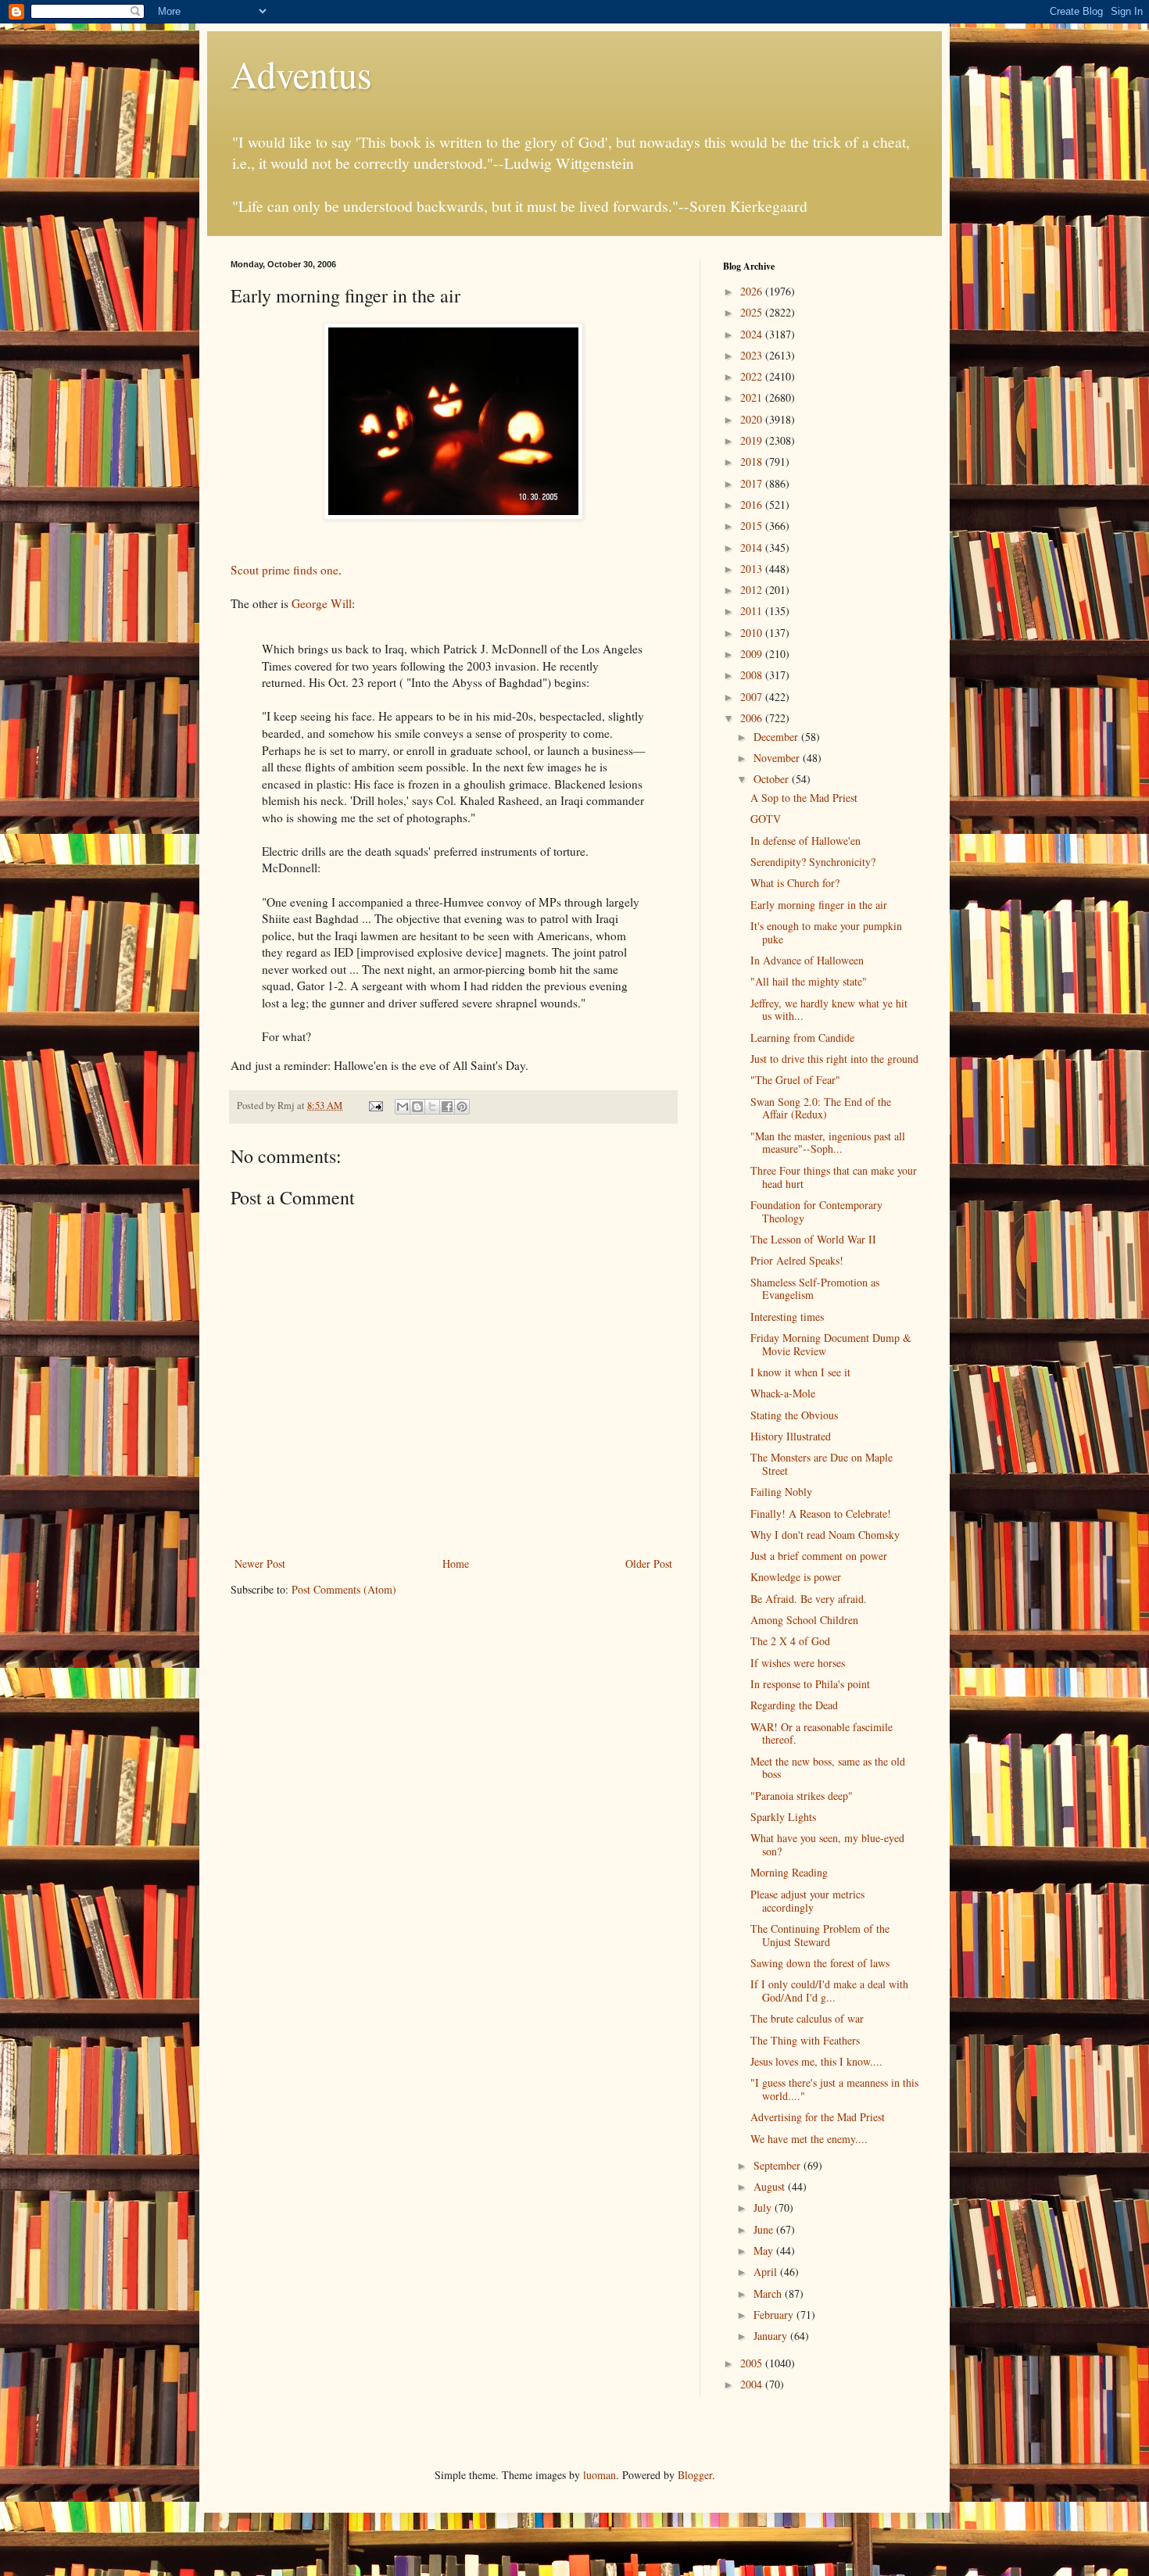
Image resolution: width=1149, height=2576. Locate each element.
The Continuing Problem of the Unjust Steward (820, 1935)
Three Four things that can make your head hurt (834, 1177)
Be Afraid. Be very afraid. (809, 1599)
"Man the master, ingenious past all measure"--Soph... (828, 1143)
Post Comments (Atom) (344, 1589)
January (772, 2336)
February (775, 2315)
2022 (753, 376)
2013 (753, 569)
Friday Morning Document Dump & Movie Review (831, 1344)
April (767, 2272)
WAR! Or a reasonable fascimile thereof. (821, 1733)
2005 (753, 2363)
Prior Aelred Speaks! (797, 1260)
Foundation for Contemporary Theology (816, 1211)
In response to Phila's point (810, 1684)
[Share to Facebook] (447, 1107)
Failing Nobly (781, 1492)
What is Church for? (795, 883)
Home (456, 1563)
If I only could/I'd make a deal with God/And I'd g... (829, 1991)
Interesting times (787, 1317)
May (765, 2250)
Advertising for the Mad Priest (818, 2117)
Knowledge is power (796, 1577)
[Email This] (403, 1107)
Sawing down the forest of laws (820, 1963)
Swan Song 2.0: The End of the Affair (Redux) (821, 1108)
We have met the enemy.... (809, 2139)
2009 (753, 654)
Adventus (301, 73)
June (765, 2229)
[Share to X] (432, 1107)
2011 (753, 611)
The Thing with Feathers (805, 2040)
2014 (753, 547)
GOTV (766, 819)
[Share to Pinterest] (462, 1107)
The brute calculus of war (807, 2018)
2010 (753, 633)
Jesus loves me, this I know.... (816, 2061)
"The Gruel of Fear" (795, 1080)
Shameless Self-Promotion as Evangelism (815, 1289)
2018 (753, 462)
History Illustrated (791, 1436)
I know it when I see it (800, 1372)
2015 (753, 526)
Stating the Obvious (794, 1415)
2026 (753, 291)
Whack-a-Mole (783, 1393)
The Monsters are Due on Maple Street (821, 1464)
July (764, 2207)
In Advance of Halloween (807, 960)
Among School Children (804, 1620)
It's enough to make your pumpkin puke (826, 932)
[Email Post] (375, 1106)
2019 (753, 440)
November (778, 758)
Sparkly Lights (783, 1817)
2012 (753, 590)
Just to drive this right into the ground (834, 1059)
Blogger (695, 2475)
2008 (753, 675)
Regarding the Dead (794, 1705)
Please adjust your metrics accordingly (807, 1901)
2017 (753, 483)
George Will (322, 603)
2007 (753, 697)
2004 (753, 2384)
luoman (600, 2475)
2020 (753, 419)
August (771, 2186)
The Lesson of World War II (813, 1239)
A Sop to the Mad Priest (804, 798)
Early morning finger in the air (819, 905)
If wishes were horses (798, 1663)
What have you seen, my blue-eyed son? (827, 1844)
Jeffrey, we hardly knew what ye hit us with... (829, 1010)
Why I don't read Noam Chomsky (825, 1535)
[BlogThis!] (417, 1107)
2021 (753, 397)
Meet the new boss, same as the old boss (828, 1768)
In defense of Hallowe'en (805, 841)
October (773, 779)
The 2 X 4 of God (790, 1641)
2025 (753, 312)
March (769, 2293)
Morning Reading (789, 1872)
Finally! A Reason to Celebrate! (821, 1513)
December (777, 737)
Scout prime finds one (285, 570)
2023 (753, 355)
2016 (753, 504)
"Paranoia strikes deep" (802, 1796)
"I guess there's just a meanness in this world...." (834, 2089)
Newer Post (260, 1563)
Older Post (649, 1563)
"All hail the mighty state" (809, 981)
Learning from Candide (802, 1038)
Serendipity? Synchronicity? (813, 862)
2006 (753, 718)
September (779, 2165)
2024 (753, 334)
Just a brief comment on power (819, 1556)
